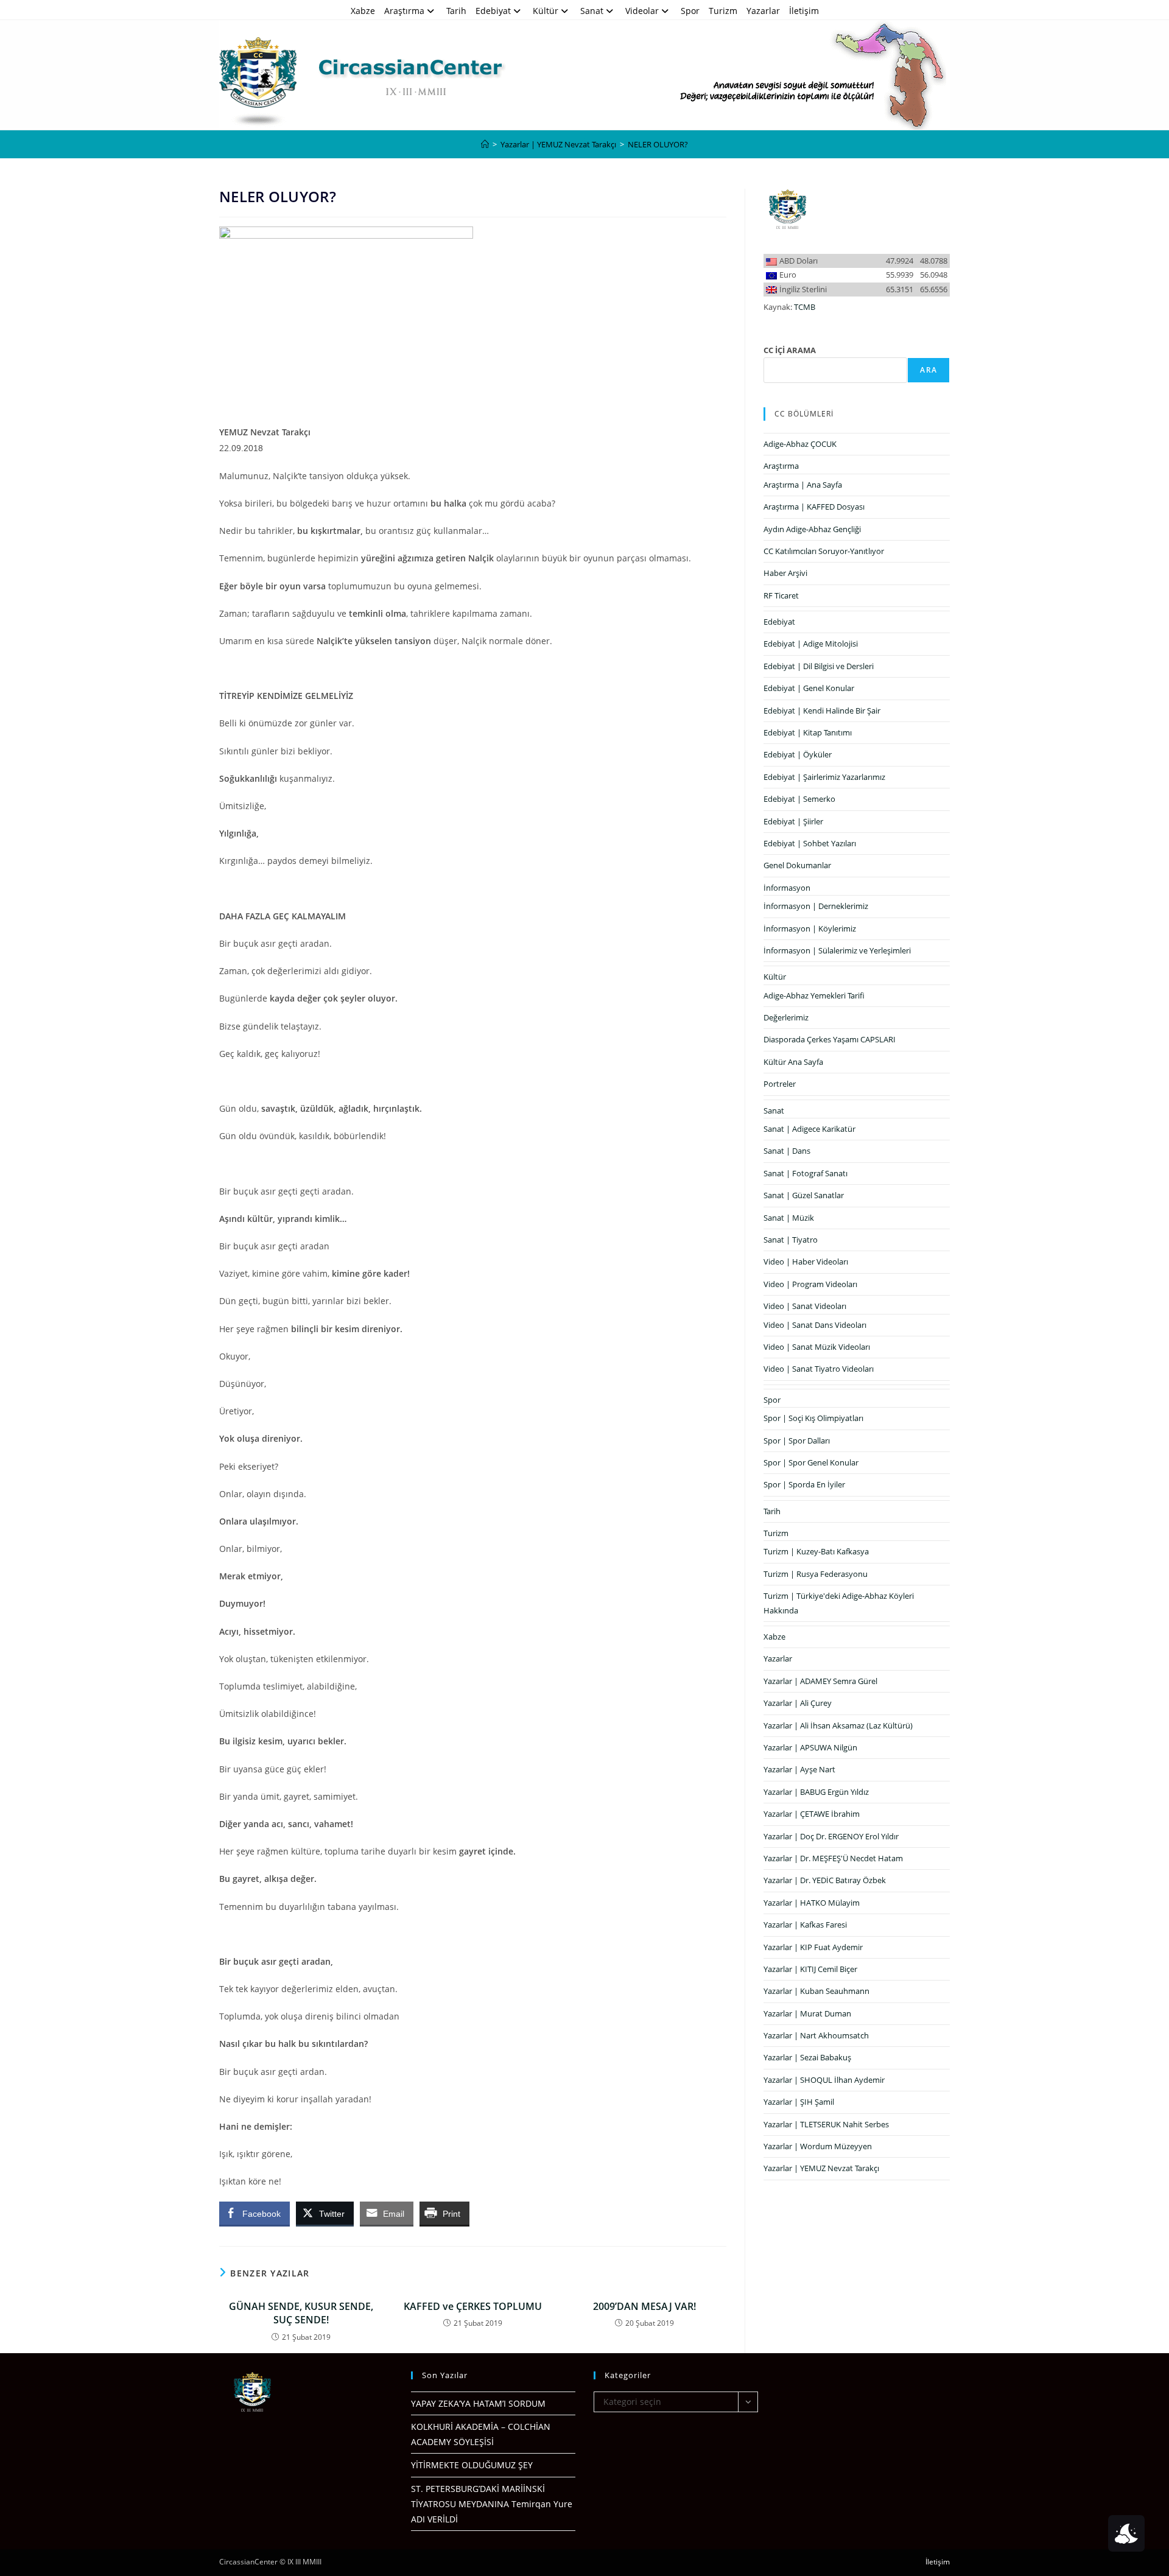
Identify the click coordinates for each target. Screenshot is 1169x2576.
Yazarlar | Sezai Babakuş (807, 2057)
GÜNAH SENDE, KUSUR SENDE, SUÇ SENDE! (301, 2313)
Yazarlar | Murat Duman (807, 2013)
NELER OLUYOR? (658, 144)
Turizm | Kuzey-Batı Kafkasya (816, 1551)
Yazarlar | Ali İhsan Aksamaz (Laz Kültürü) (838, 1725)
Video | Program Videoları (810, 1284)
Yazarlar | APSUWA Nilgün (810, 1747)
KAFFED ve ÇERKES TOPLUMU (473, 2306)
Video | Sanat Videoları (805, 1306)
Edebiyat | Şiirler (793, 821)
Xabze (363, 11)
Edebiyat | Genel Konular (809, 688)
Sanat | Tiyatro (791, 1240)
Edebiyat (493, 11)
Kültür (546, 11)
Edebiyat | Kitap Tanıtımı (808, 732)
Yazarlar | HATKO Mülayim (812, 1903)
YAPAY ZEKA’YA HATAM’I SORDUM (478, 2403)
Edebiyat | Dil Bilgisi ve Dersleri (819, 666)
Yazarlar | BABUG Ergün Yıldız (816, 1792)
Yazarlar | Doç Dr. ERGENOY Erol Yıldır (831, 1836)
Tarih (456, 11)
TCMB (805, 307)
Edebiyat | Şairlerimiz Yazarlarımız (824, 777)
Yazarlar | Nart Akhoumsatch (816, 2035)
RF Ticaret (781, 595)
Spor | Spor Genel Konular (811, 1462)
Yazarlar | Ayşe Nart (799, 1769)
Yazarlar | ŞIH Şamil (799, 2102)
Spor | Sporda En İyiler (804, 1484)
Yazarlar (763, 11)
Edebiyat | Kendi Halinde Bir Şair (822, 711)
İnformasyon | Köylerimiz (810, 928)
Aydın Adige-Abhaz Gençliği (812, 529)
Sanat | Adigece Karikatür (809, 1129)
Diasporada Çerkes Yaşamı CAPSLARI (830, 1039)
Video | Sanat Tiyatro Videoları (819, 1369)
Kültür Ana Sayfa (793, 1062)
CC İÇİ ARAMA (790, 350)
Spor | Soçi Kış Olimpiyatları (813, 1418)
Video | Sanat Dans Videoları (815, 1325)
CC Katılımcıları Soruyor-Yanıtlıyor (824, 551)
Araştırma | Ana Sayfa (803, 485)
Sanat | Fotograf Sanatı (806, 1173)
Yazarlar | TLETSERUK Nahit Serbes (826, 2124)
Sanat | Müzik (789, 1218)
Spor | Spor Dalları (797, 1441)
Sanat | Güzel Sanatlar (804, 1195)
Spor (690, 11)
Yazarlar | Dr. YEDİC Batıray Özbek (825, 1880)
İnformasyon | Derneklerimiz (816, 906)
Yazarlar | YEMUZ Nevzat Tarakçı (821, 2168)
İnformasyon (787, 888)
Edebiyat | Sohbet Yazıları (810, 843)
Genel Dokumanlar (797, 865)
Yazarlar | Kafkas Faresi (805, 1925)
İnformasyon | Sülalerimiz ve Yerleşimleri (837, 950)
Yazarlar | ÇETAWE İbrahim (812, 1814)
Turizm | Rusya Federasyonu (816, 1574)
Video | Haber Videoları (806, 1262)
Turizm (723, 11)
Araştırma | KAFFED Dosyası (814, 507)
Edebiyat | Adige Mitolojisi (811, 644)
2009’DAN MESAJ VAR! (644, 2306)
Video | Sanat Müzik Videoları (817, 1347)
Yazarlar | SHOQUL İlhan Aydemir (824, 2080)
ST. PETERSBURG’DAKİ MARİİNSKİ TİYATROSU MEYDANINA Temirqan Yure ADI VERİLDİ (492, 2504)
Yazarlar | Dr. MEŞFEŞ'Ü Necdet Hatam (833, 1858)
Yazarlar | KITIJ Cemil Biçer (810, 1969)
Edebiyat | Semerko (799, 799)
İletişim (804, 11)
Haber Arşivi (785, 573)
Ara (929, 370)
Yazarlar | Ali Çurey (798, 1703)
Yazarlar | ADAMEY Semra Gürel (820, 1681)
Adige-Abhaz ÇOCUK (800, 444)
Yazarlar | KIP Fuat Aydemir (813, 1947)
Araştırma (404, 11)
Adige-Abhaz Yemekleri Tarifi (814, 995)
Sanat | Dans (787, 1151)
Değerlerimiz (786, 1017)
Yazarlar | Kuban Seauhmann (816, 1991)
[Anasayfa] (485, 144)
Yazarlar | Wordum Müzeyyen (818, 2146)
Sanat (592, 11)
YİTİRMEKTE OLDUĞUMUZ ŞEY (472, 2465)
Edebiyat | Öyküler (798, 754)
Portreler (780, 1084)
